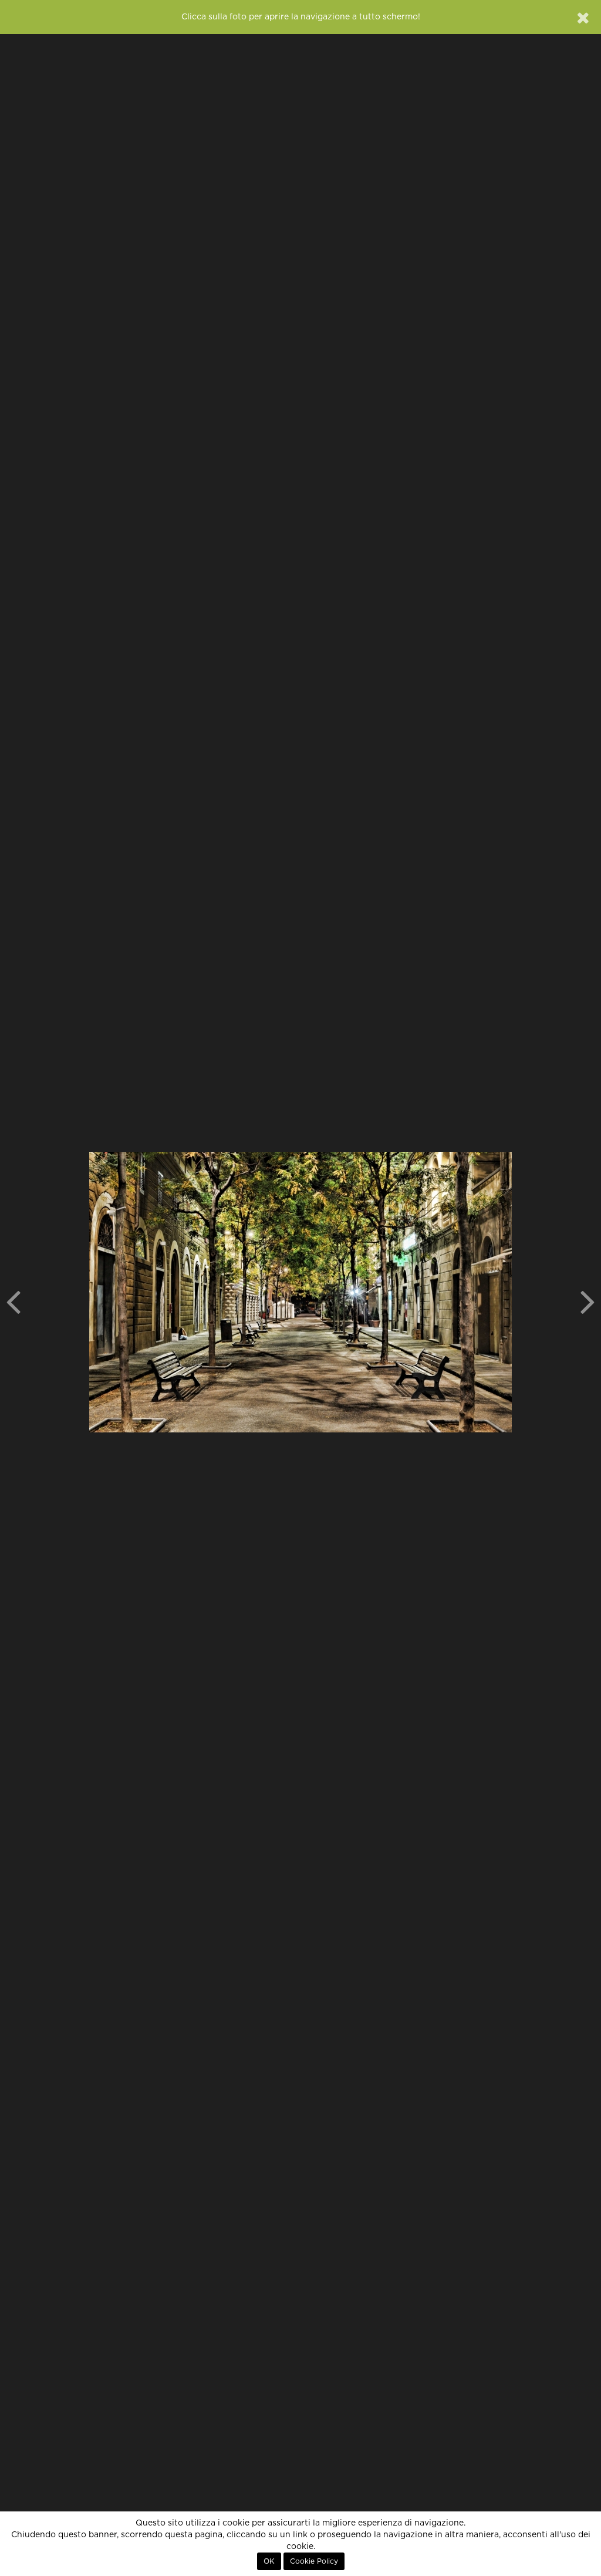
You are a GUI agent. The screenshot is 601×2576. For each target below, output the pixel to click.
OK (269, 2561)
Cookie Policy (314, 2561)
